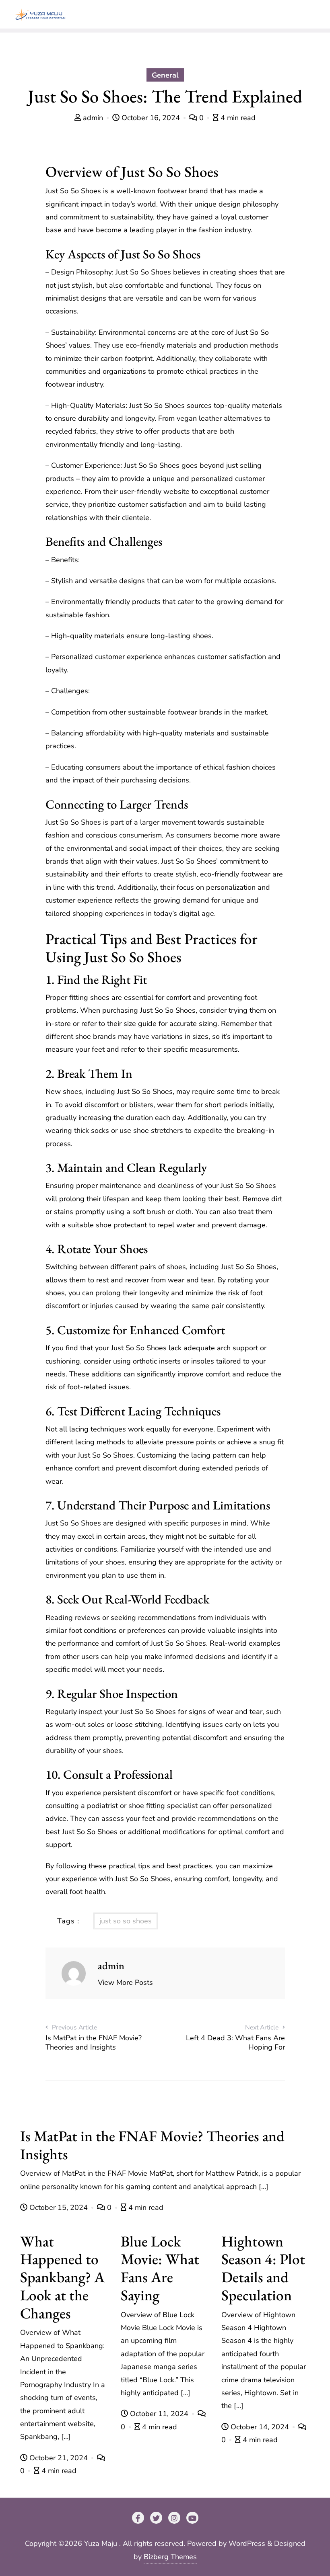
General (165, 75)
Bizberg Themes (170, 2557)
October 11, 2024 (159, 2414)
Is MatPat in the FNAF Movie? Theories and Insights (152, 2145)
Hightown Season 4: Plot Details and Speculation (263, 2268)
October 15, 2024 (59, 2207)
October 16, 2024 (151, 118)
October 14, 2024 (260, 2427)
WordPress (247, 2543)
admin (93, 118)
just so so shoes (126, 1921)
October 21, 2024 (59, 2458)
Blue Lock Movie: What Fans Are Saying (160, 2268)
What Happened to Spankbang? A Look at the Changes (62, 2277)
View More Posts (125, 1982)
